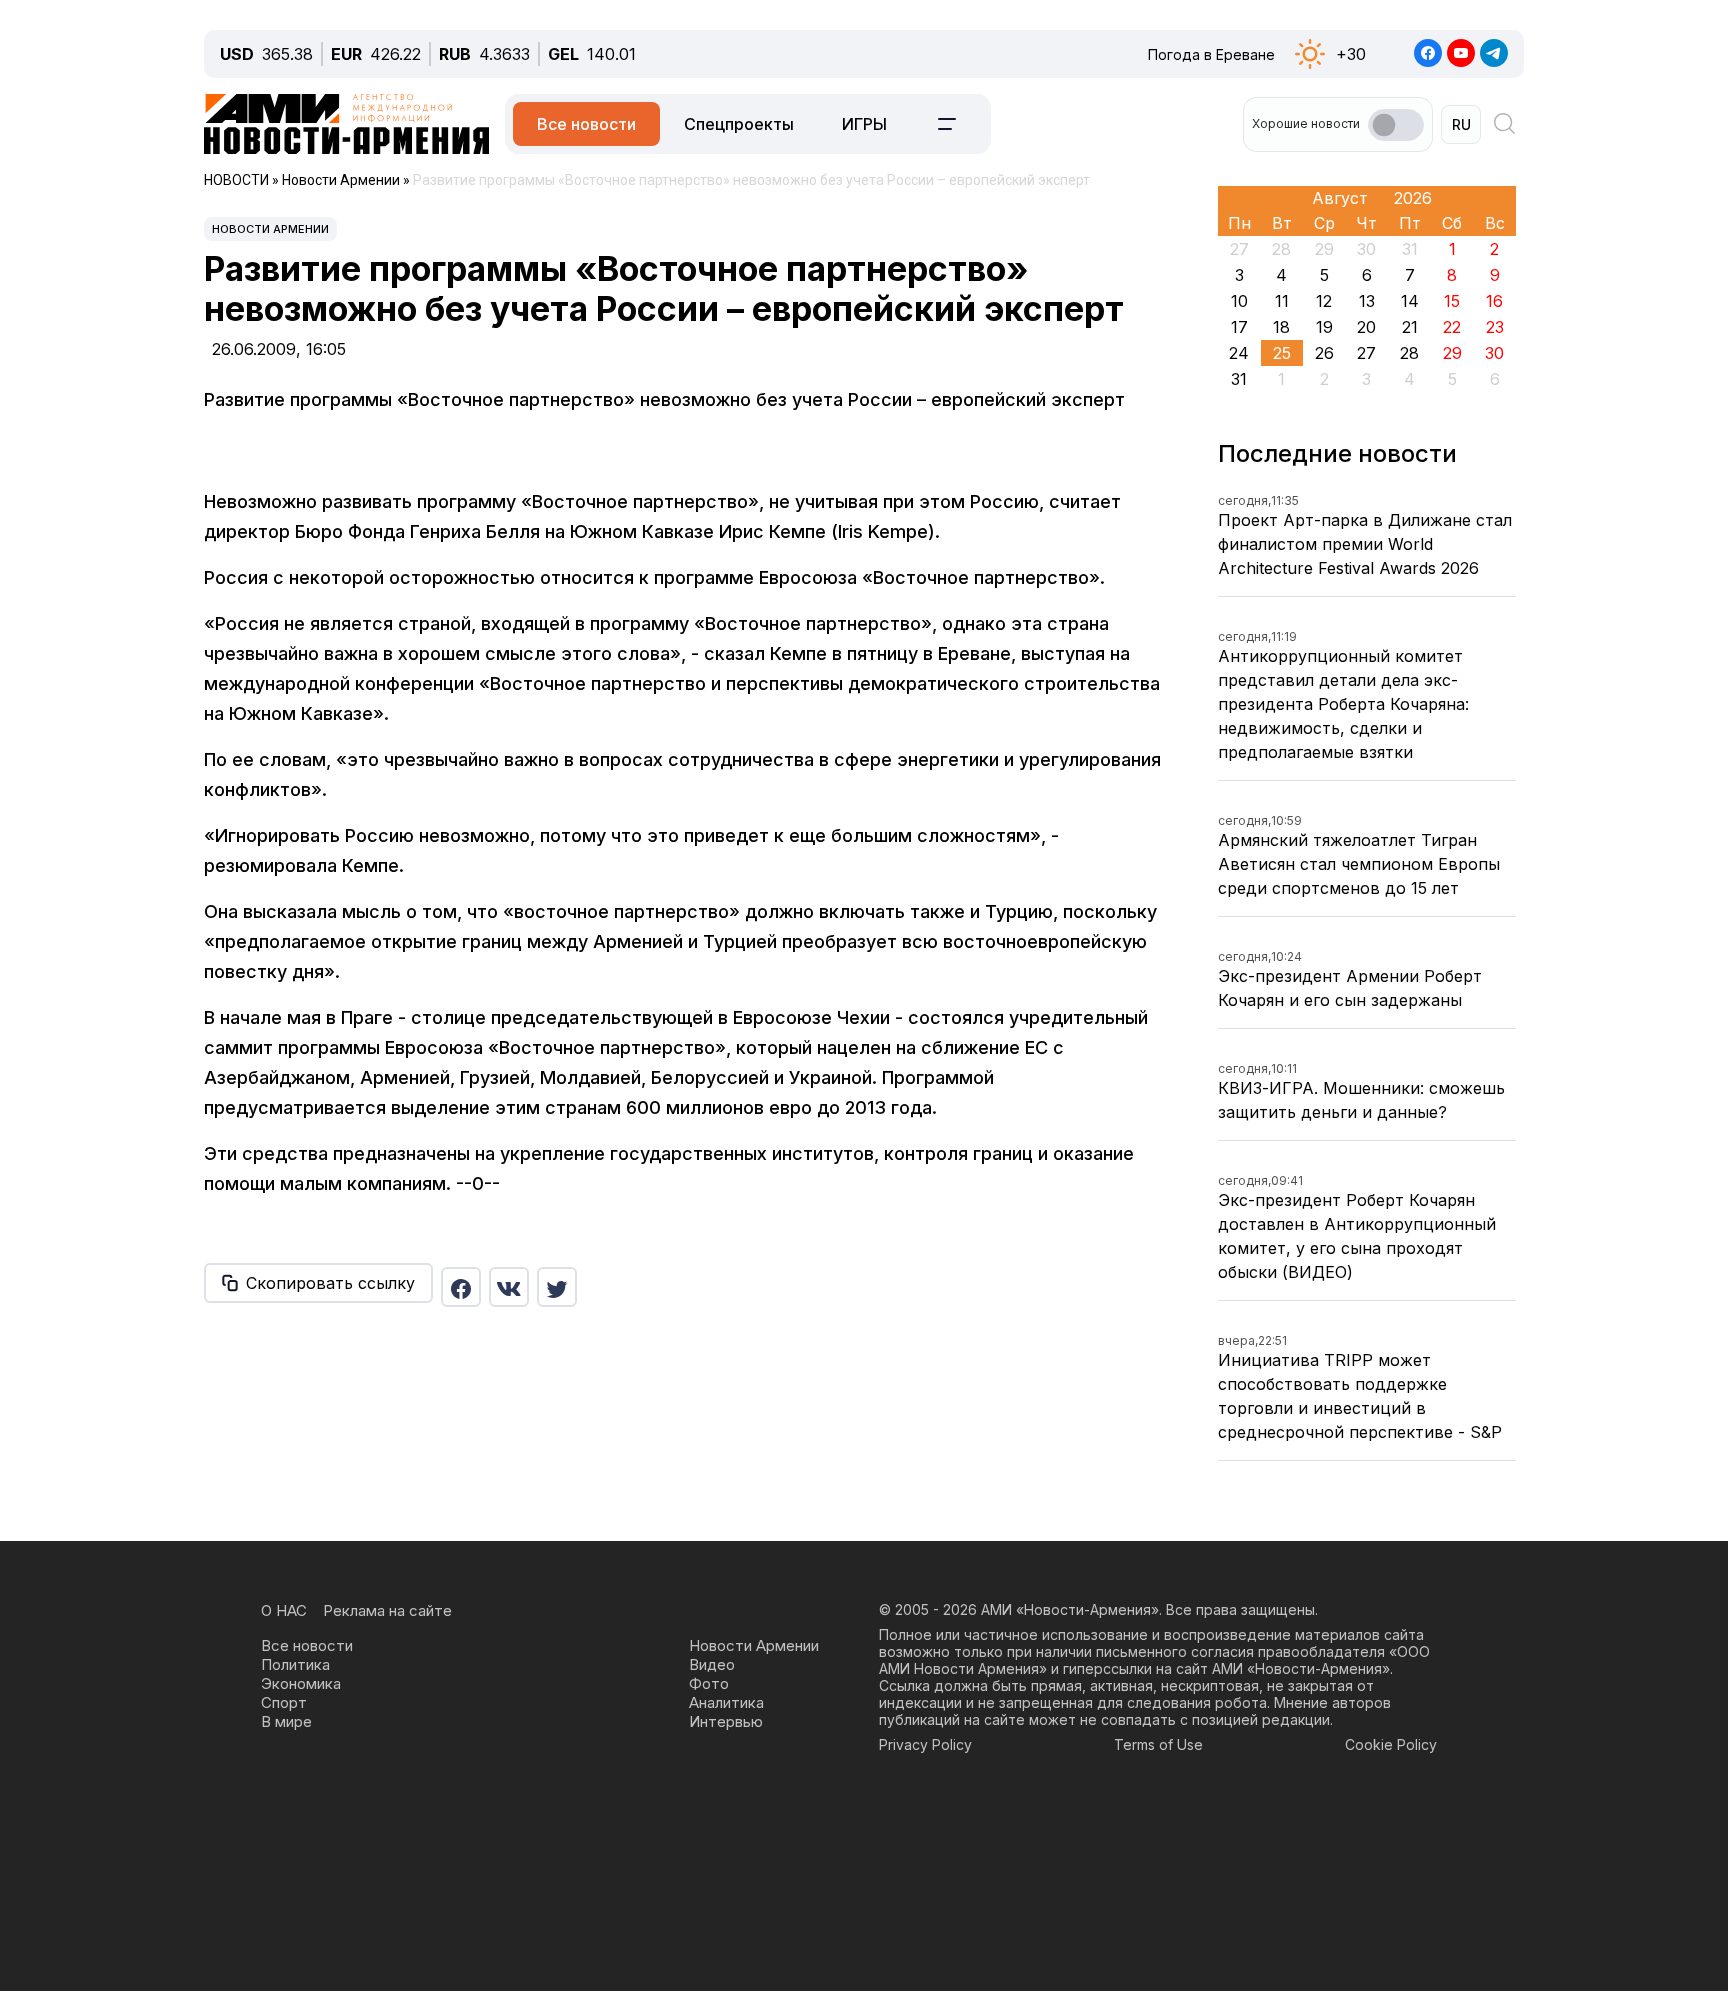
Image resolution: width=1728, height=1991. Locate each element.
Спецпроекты (739, 124)
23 (1495, 327)
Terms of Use (1158, 1744)
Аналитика (726, 1702)
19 (1324, 327)
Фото (709, 1683)
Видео (712, 1664)
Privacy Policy (925, 1744)
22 (1452, 327)
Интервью (726, 1721)
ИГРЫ (864, 124)
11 (1282, 301)
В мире (286, 1721)
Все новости (586, 124)
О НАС (284, 1610)
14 (1410, 301)
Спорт (284, 1702)
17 (1239, 327)
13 (1367, 301)
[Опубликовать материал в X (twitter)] (557, 1287)
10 (1239, 301)
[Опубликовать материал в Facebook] (461, 1287)
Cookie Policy (1391, 1744)
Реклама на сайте (387, 1610)
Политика (295, 1664)
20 (1366, 327)
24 (1239, 353)
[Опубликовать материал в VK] (509, 1287)
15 (1452, 301)
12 (1324, 301)
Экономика (301, 1683)
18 (1281, 327)
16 (1494, 301)
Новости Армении (270, 229)
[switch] (1396, 125)
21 (1410, 327)
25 (1282, 353)
